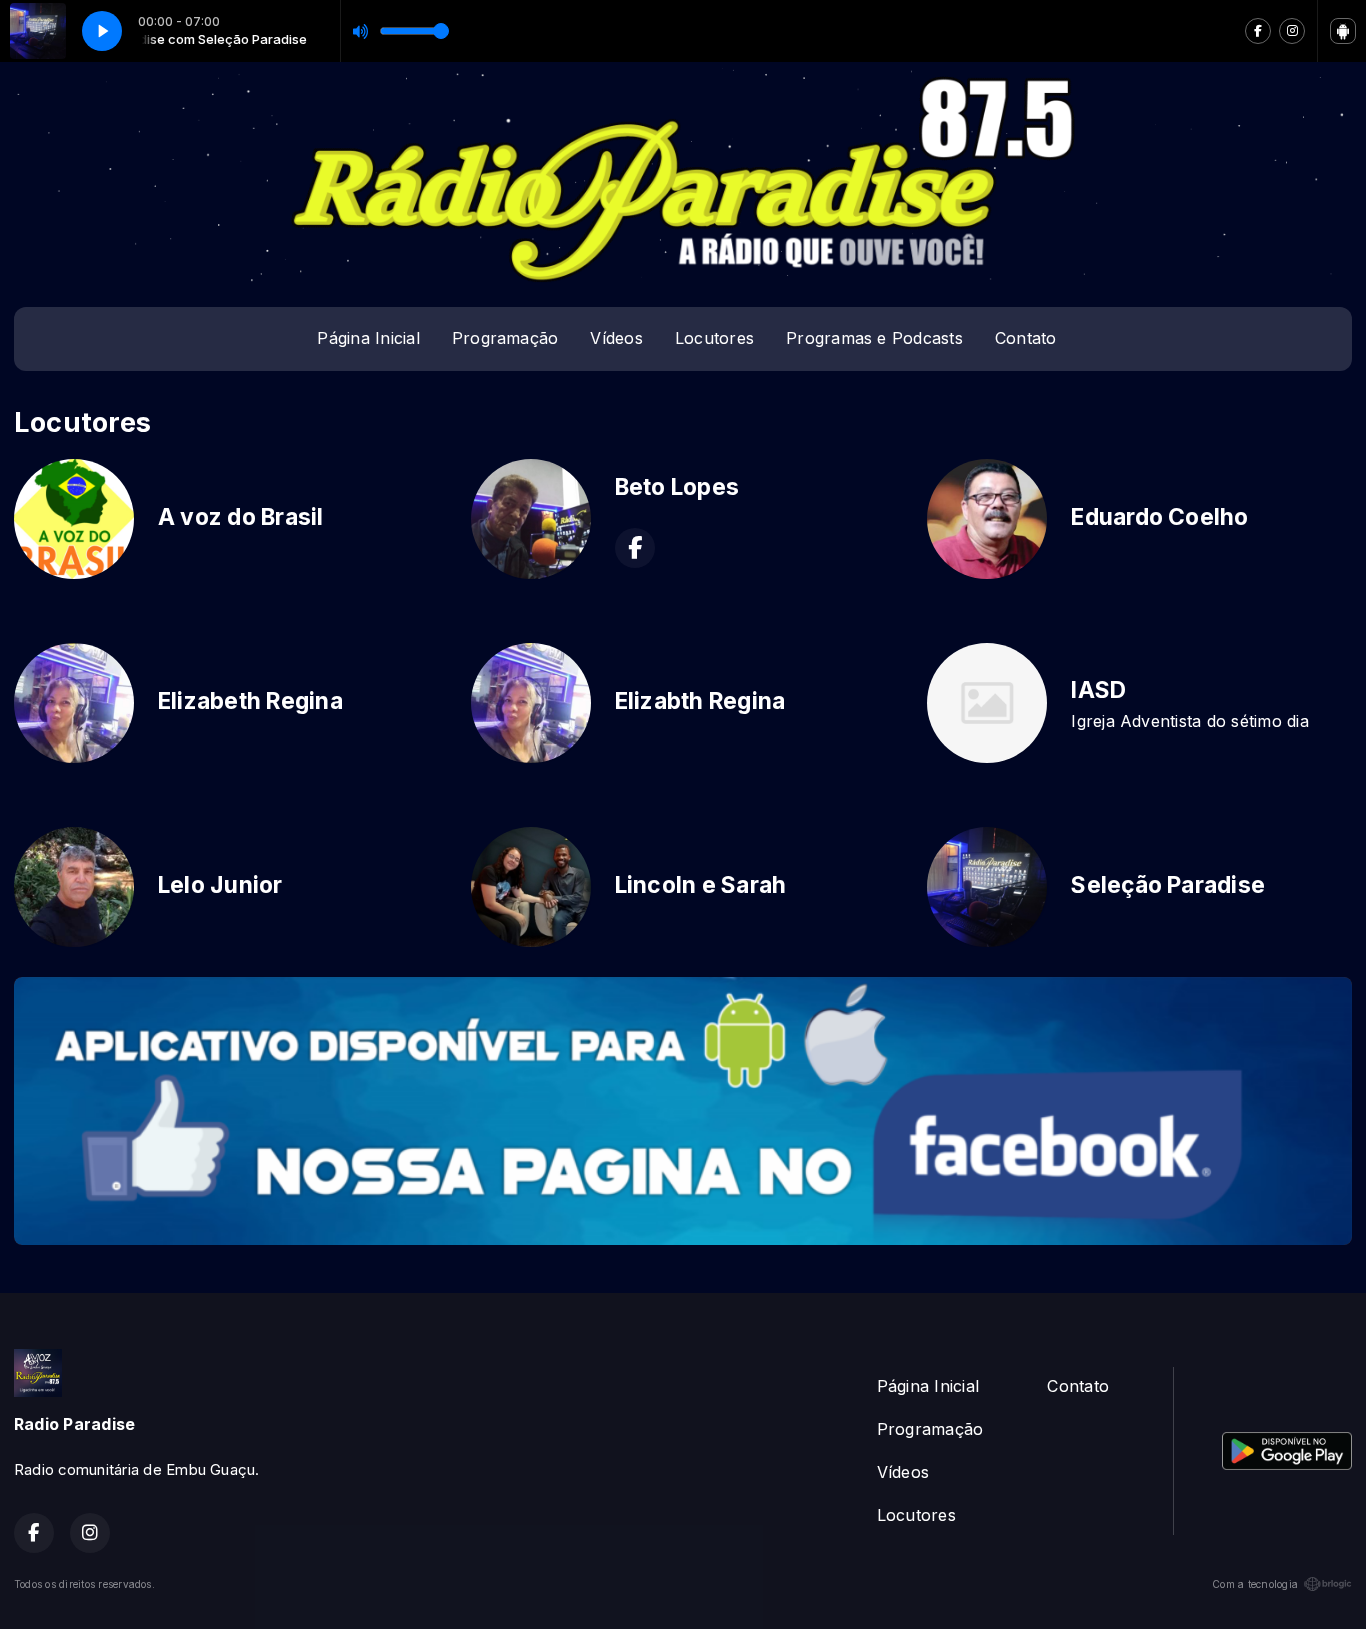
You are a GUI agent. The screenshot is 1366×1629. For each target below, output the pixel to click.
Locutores (714, 338)
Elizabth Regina (700, 701)
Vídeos (616, 338)
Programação (505, 338)
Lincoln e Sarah (701, 885)
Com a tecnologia (1255, 1584)
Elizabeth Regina (250, 701)
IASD (1098, 690)
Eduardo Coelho (1159, 517)
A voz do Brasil (241, 517)
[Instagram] (1292, 31)
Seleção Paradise (1168, 885)
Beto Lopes (677, 487)
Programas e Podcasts (874, 338)
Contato (1026, 338)
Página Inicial (368, 338)
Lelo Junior (220, 885)
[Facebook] (1258, 31)
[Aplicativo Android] (1343, 31)
